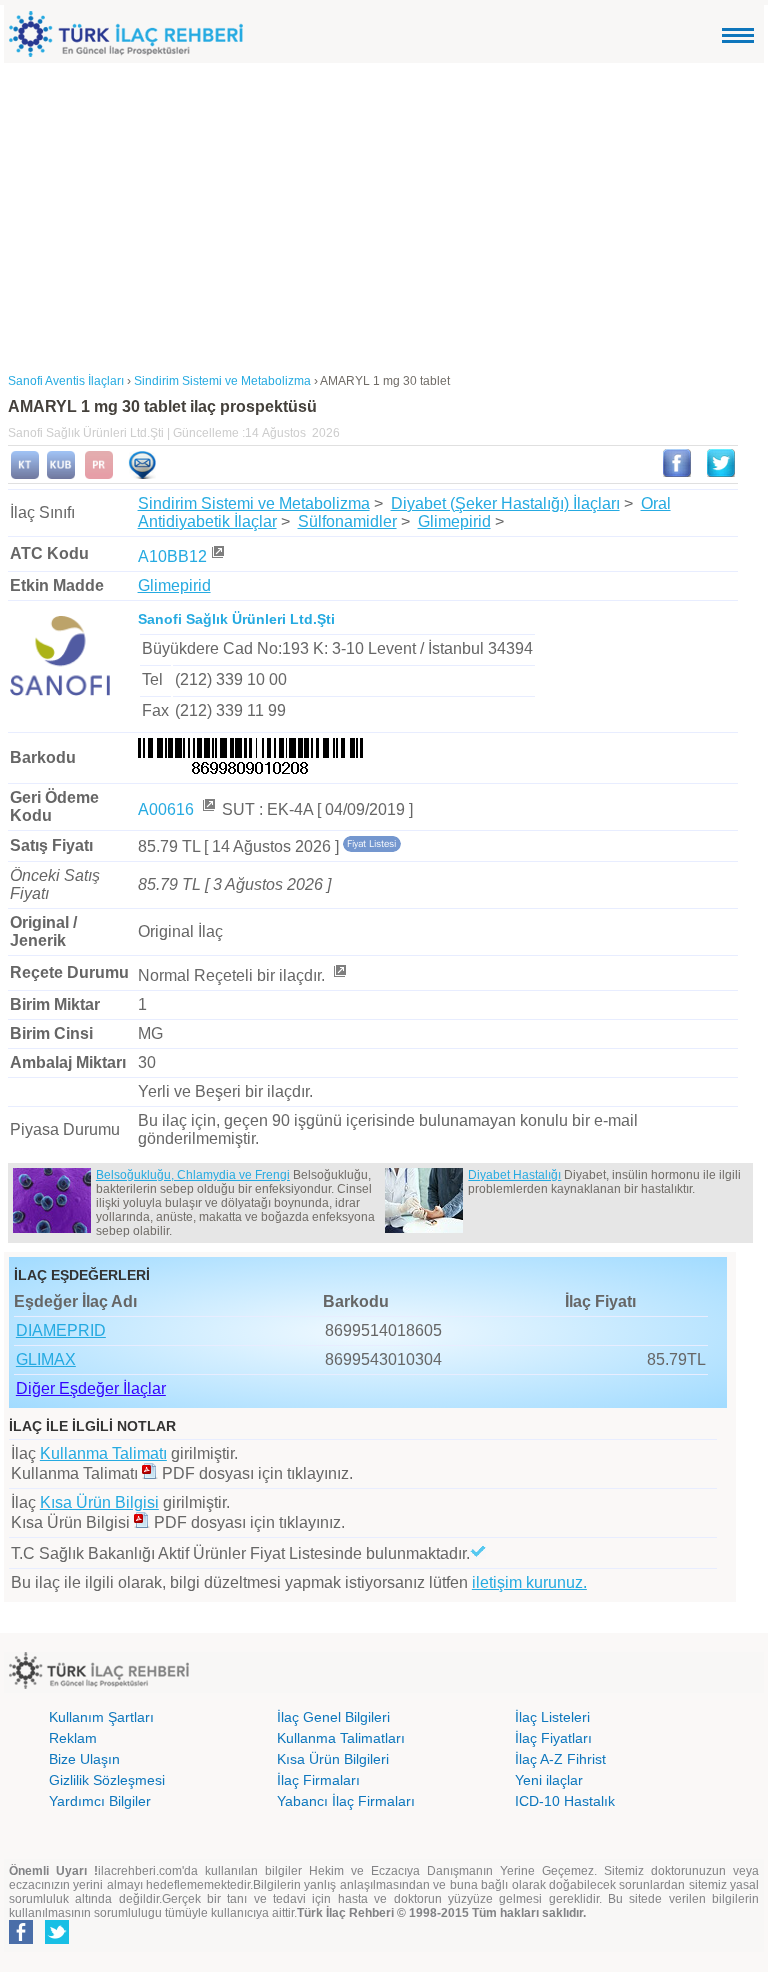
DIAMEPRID (61, 1330)
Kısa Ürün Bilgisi (99, 1502)
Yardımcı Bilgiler (100, 1801)
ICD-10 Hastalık (565, 1801)
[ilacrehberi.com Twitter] (57, 1940)
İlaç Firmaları (318, 1780)
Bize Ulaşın (84, 1759)
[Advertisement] (384, 213)
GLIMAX (46, 1359)
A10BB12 (172, 556)
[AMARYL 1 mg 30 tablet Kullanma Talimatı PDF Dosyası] (150, 1473)
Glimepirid (454, 521)
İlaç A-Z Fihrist (560, 1759)
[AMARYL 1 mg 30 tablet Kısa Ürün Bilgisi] (61, 475)
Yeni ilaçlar (549, 1780)
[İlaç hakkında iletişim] (142, 475)
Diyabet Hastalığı (514, 1175)
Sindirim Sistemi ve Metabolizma (254, 503)
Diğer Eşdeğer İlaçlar (91, 1388)
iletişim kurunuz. (529, 1582)
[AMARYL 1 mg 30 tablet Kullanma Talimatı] (25, 475)
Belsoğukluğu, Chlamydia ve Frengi (193, 1175)
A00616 (168, 809)
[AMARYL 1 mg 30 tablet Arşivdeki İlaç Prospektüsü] (99, 475)
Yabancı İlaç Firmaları (346, 1801)
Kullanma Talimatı (103, 1453)
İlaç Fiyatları (553, 1738)
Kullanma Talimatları (341, 1738)
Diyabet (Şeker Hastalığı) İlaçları (505, 503)
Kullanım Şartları (101, 1717)
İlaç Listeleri (552, 1717)
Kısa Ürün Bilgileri (333, 1759)
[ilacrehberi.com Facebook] (21, 1940)
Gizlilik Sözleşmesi (107, 1780)
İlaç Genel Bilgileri (333, 1717)
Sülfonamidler (347, 521)
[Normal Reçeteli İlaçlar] (339, 975)
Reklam (73, 1738)
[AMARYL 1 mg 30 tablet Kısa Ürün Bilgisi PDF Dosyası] (142, 1522)
